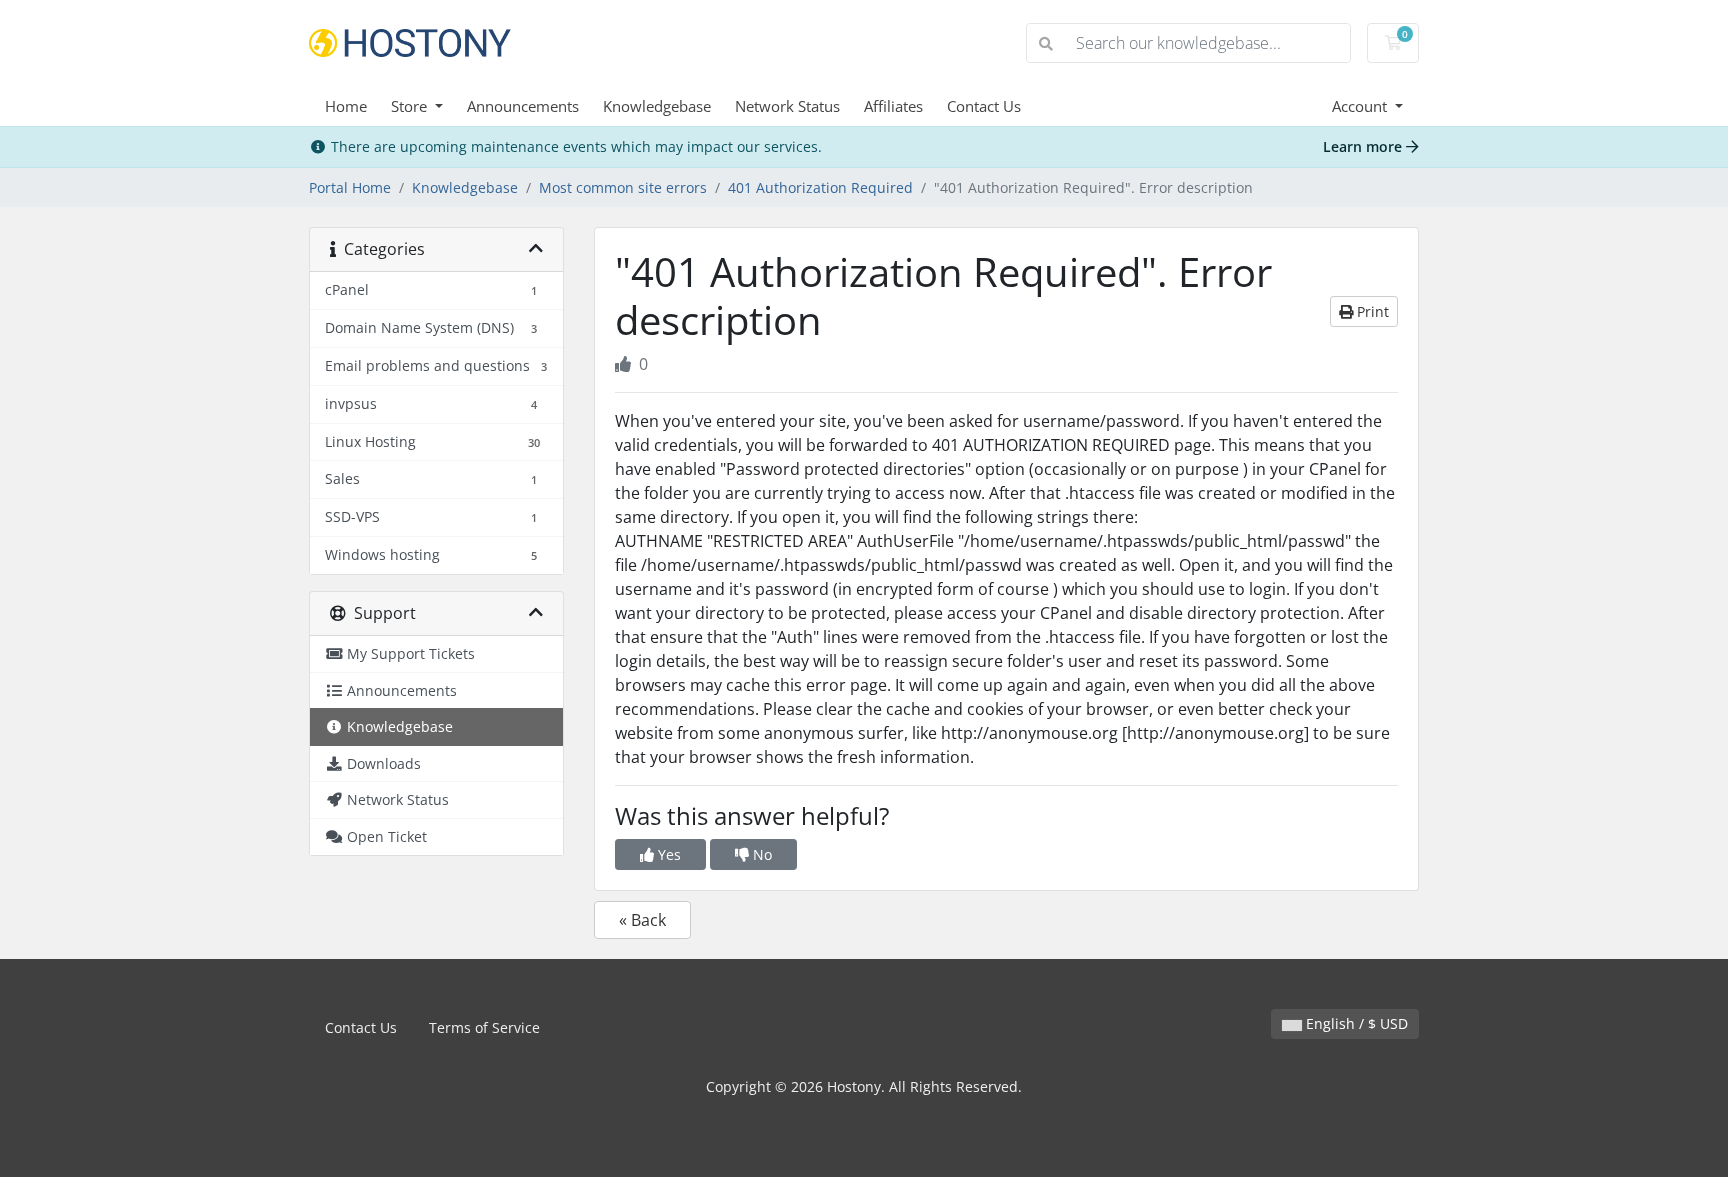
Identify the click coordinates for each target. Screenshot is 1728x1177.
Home (346, 106)
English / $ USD (1355, 1023)
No (760, 854)
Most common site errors (623, 187)
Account (1361, 106)
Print (1371, 311)
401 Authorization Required (820, 187)
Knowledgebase (657, 106)
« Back (642, 920)
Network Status (787, 106)
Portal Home (350, 187)
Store (411, 106)
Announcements (523, 106)
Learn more (1364, 146)
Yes (667, 854)
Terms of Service (484, 1027)
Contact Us (984, 106)
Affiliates (893, 106)
